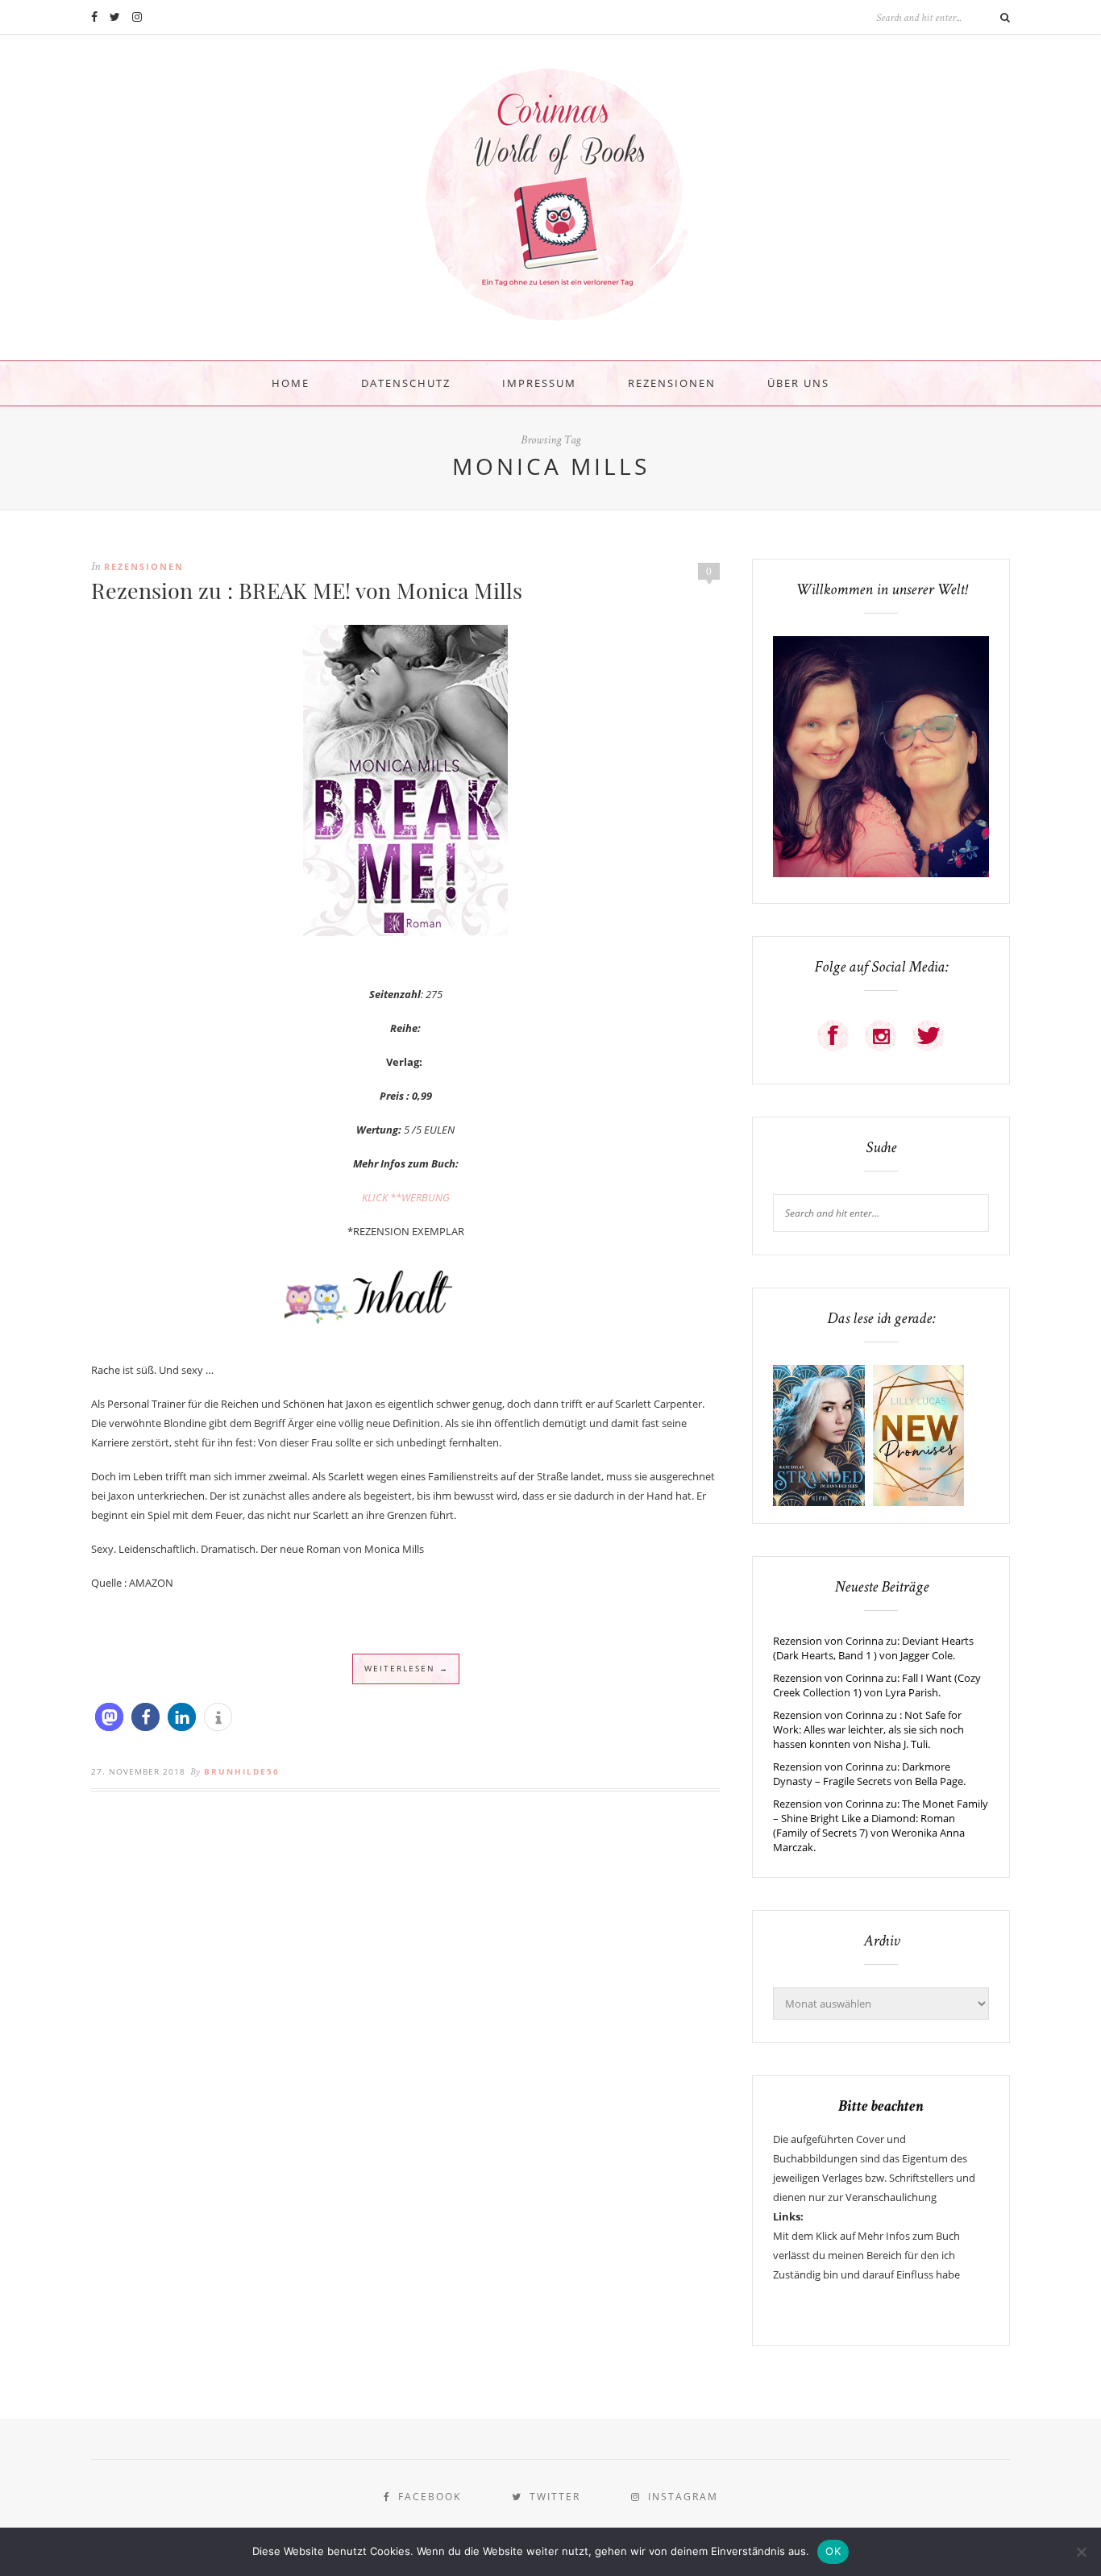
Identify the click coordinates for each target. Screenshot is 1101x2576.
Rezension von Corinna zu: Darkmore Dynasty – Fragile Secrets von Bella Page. (869, 1774)
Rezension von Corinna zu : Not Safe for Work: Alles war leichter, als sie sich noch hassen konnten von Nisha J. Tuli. (868, 1729)
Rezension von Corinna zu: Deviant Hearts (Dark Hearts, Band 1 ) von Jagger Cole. (873, 1648)
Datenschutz (406, 383)
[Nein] (1081, 2552)
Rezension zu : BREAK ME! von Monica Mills (307, 590)
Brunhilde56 (242, 1771)
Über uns (798, 383)
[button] (109, 1717)
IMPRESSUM (539, 383)
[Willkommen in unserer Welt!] (881, 873)
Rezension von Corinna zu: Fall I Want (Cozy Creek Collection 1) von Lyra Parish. (877, 1685)
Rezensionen (672, 383)
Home (291, 383)
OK (833, 2551)
